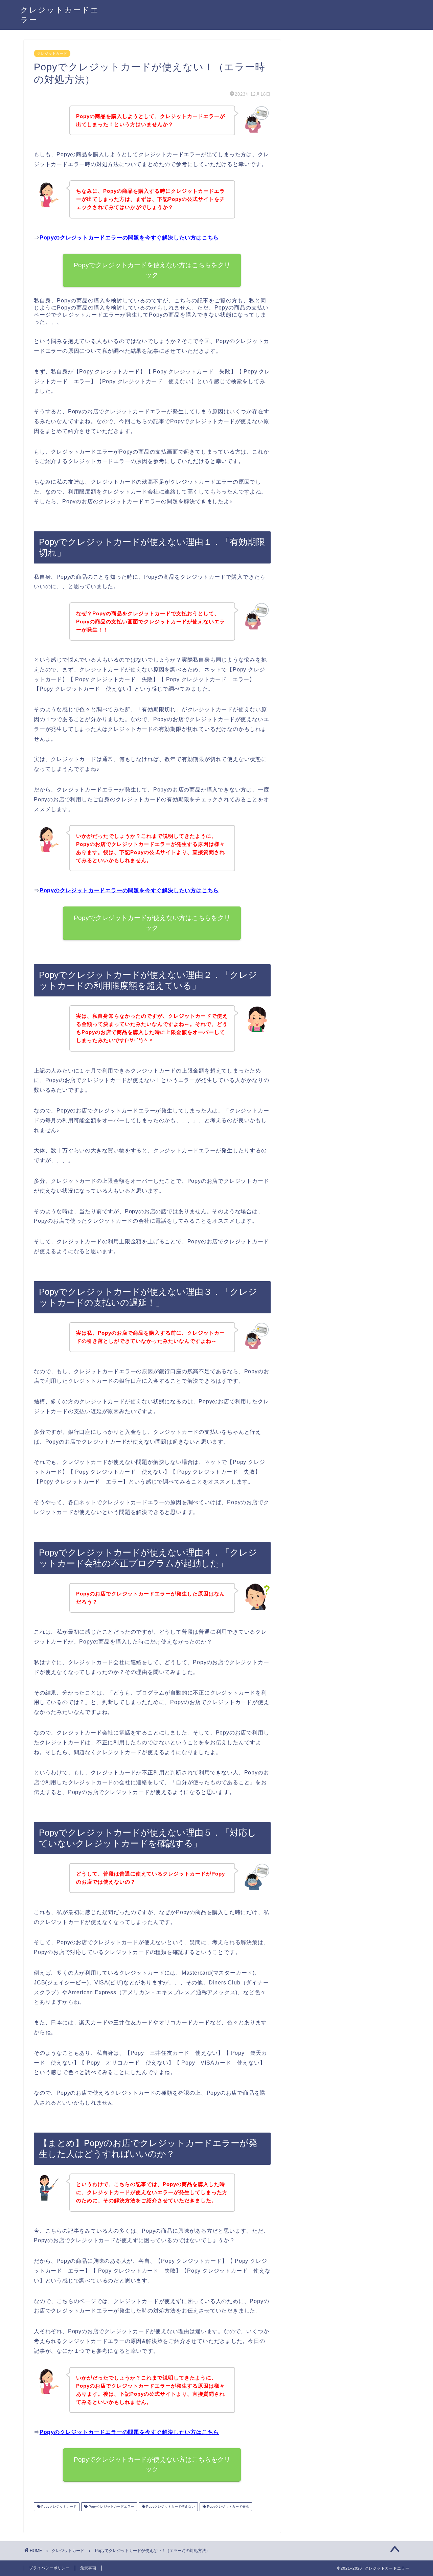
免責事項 (88, 2568)
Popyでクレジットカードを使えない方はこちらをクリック (152, 270)
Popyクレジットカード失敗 (227, 2506)
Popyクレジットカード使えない (170, 2506)
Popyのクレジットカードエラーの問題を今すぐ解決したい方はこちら (129, 238)
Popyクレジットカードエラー (111, 2506)
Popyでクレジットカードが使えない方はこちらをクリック (152, 923)
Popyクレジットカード (58, 2506)
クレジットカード (52, 53)
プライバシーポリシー (49, 2568)
